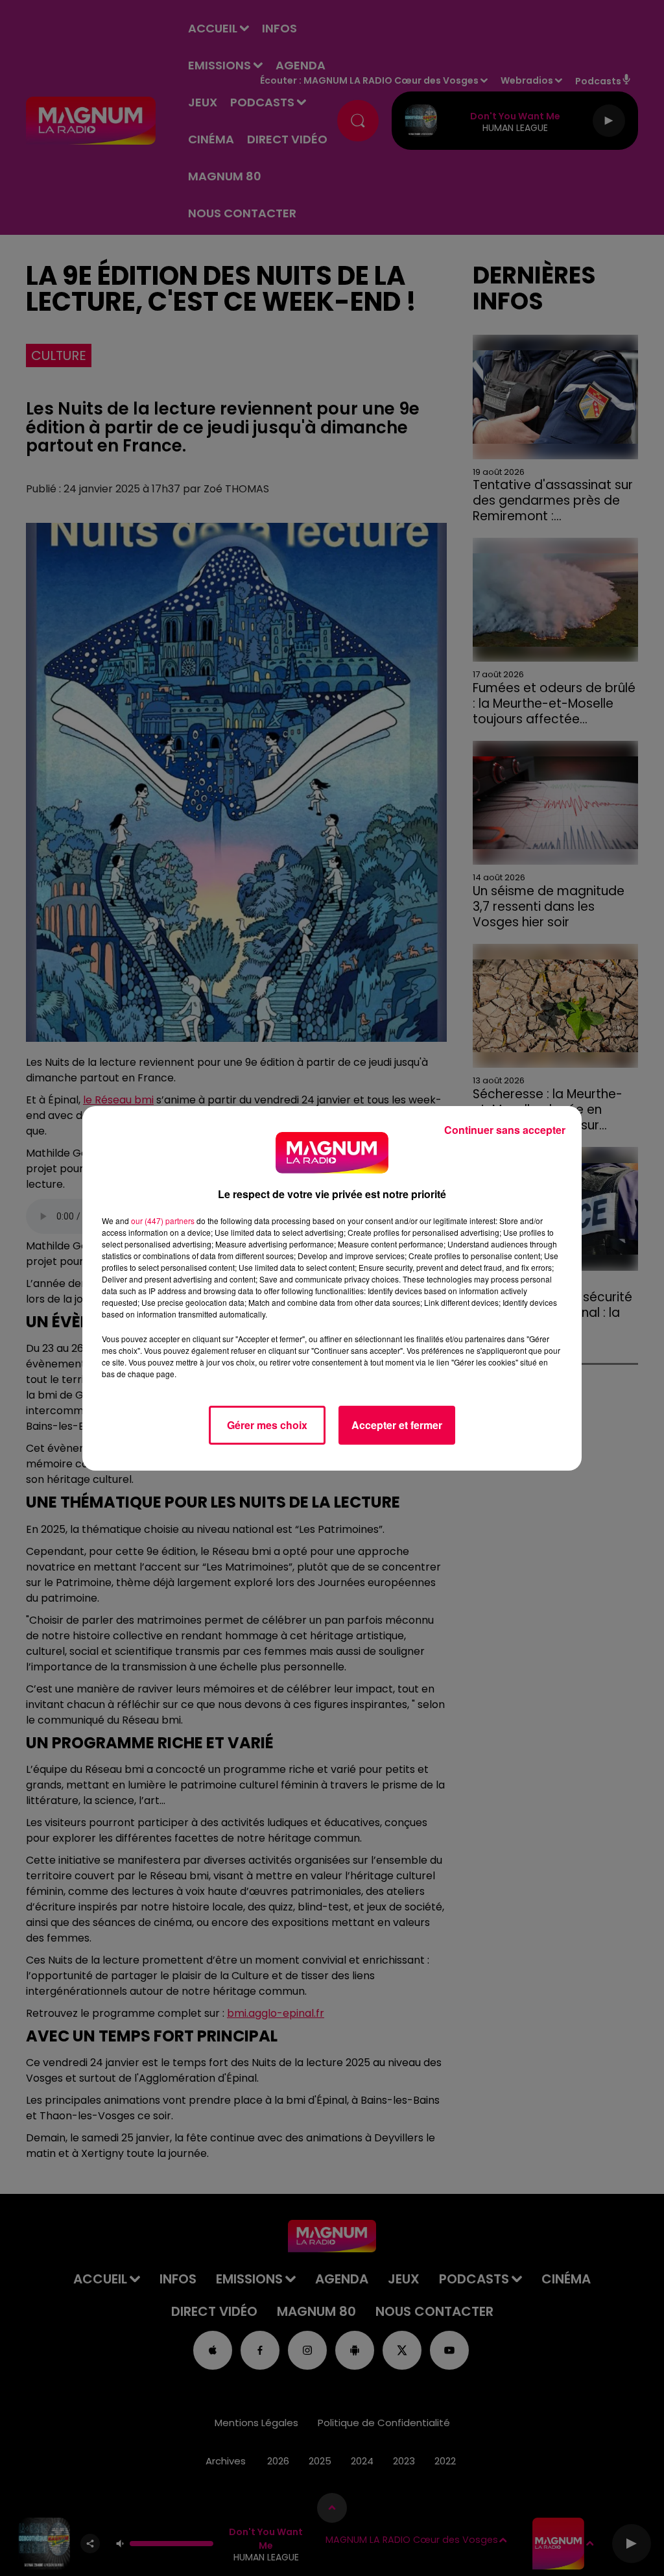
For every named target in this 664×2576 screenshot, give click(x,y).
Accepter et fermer (397, 1425)
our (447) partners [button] (163, 1221)
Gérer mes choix (267, 1425)
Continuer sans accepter (505, 1130)
